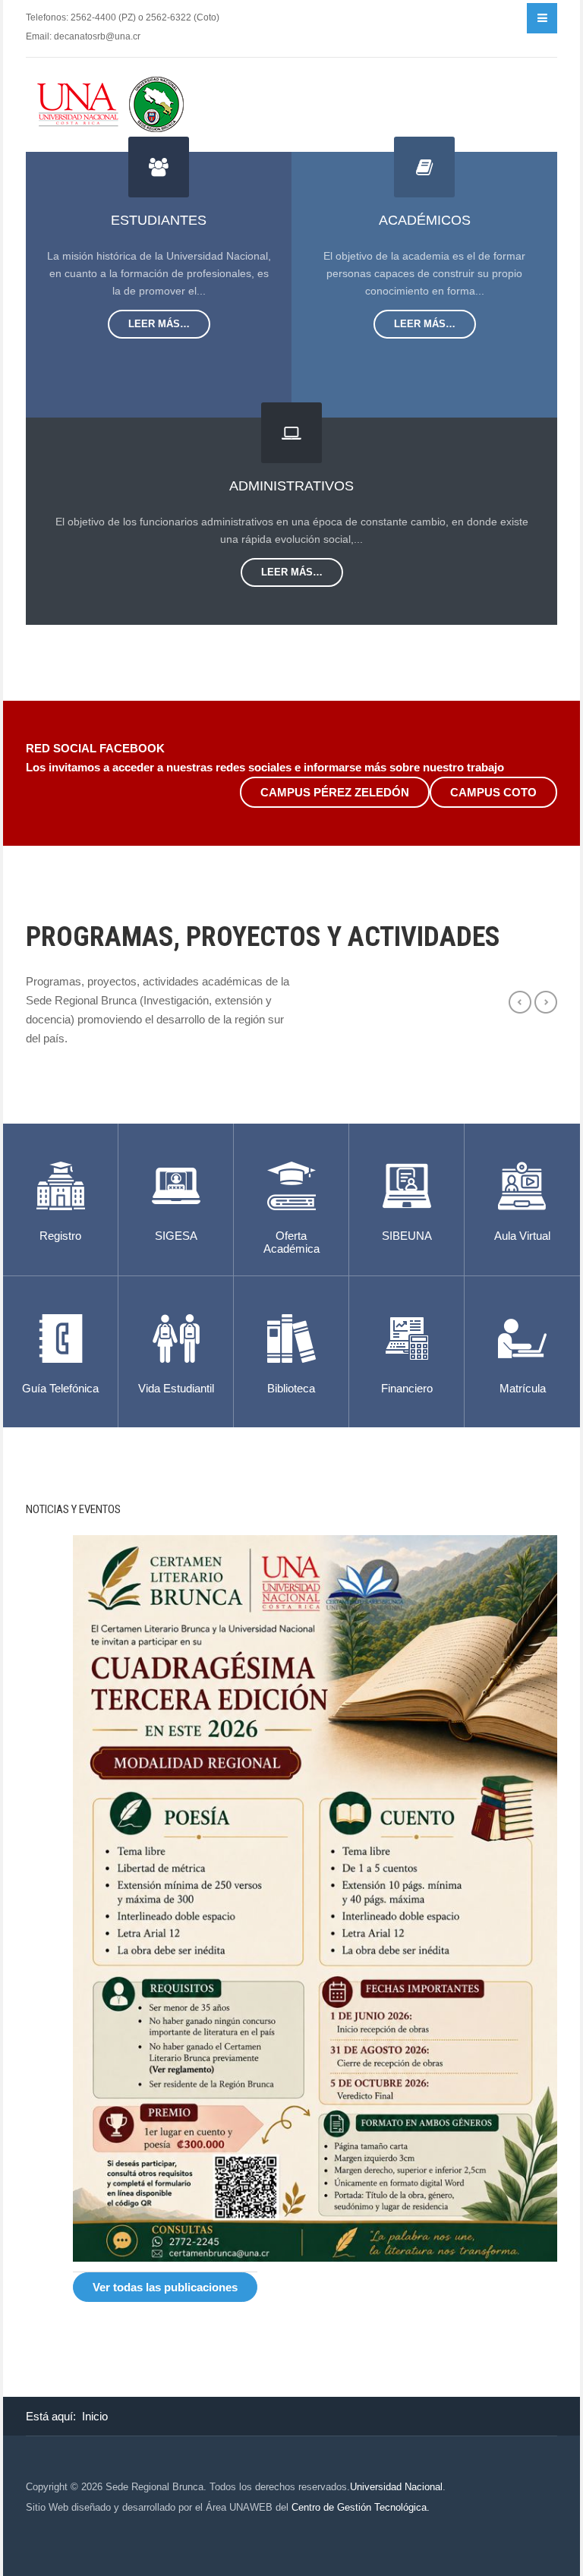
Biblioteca (291, 1388)
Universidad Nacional (396, 2487)
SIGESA (176, 1236)
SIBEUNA (407, 1236)
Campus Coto (493, 792)
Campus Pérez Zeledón (335, 792)
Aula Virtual (522, 1236)
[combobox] (515, 19)
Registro (60, 1236)
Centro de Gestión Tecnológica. (361, 2507)
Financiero (407, 1388)
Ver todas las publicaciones (165, 2287)
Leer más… (159, 324)
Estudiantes (159, 220)
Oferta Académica (291, 1242)
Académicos (425, 220)
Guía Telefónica (60, 1388)
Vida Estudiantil (176, 1388)
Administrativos (291, 486)
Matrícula (523, 1388)
